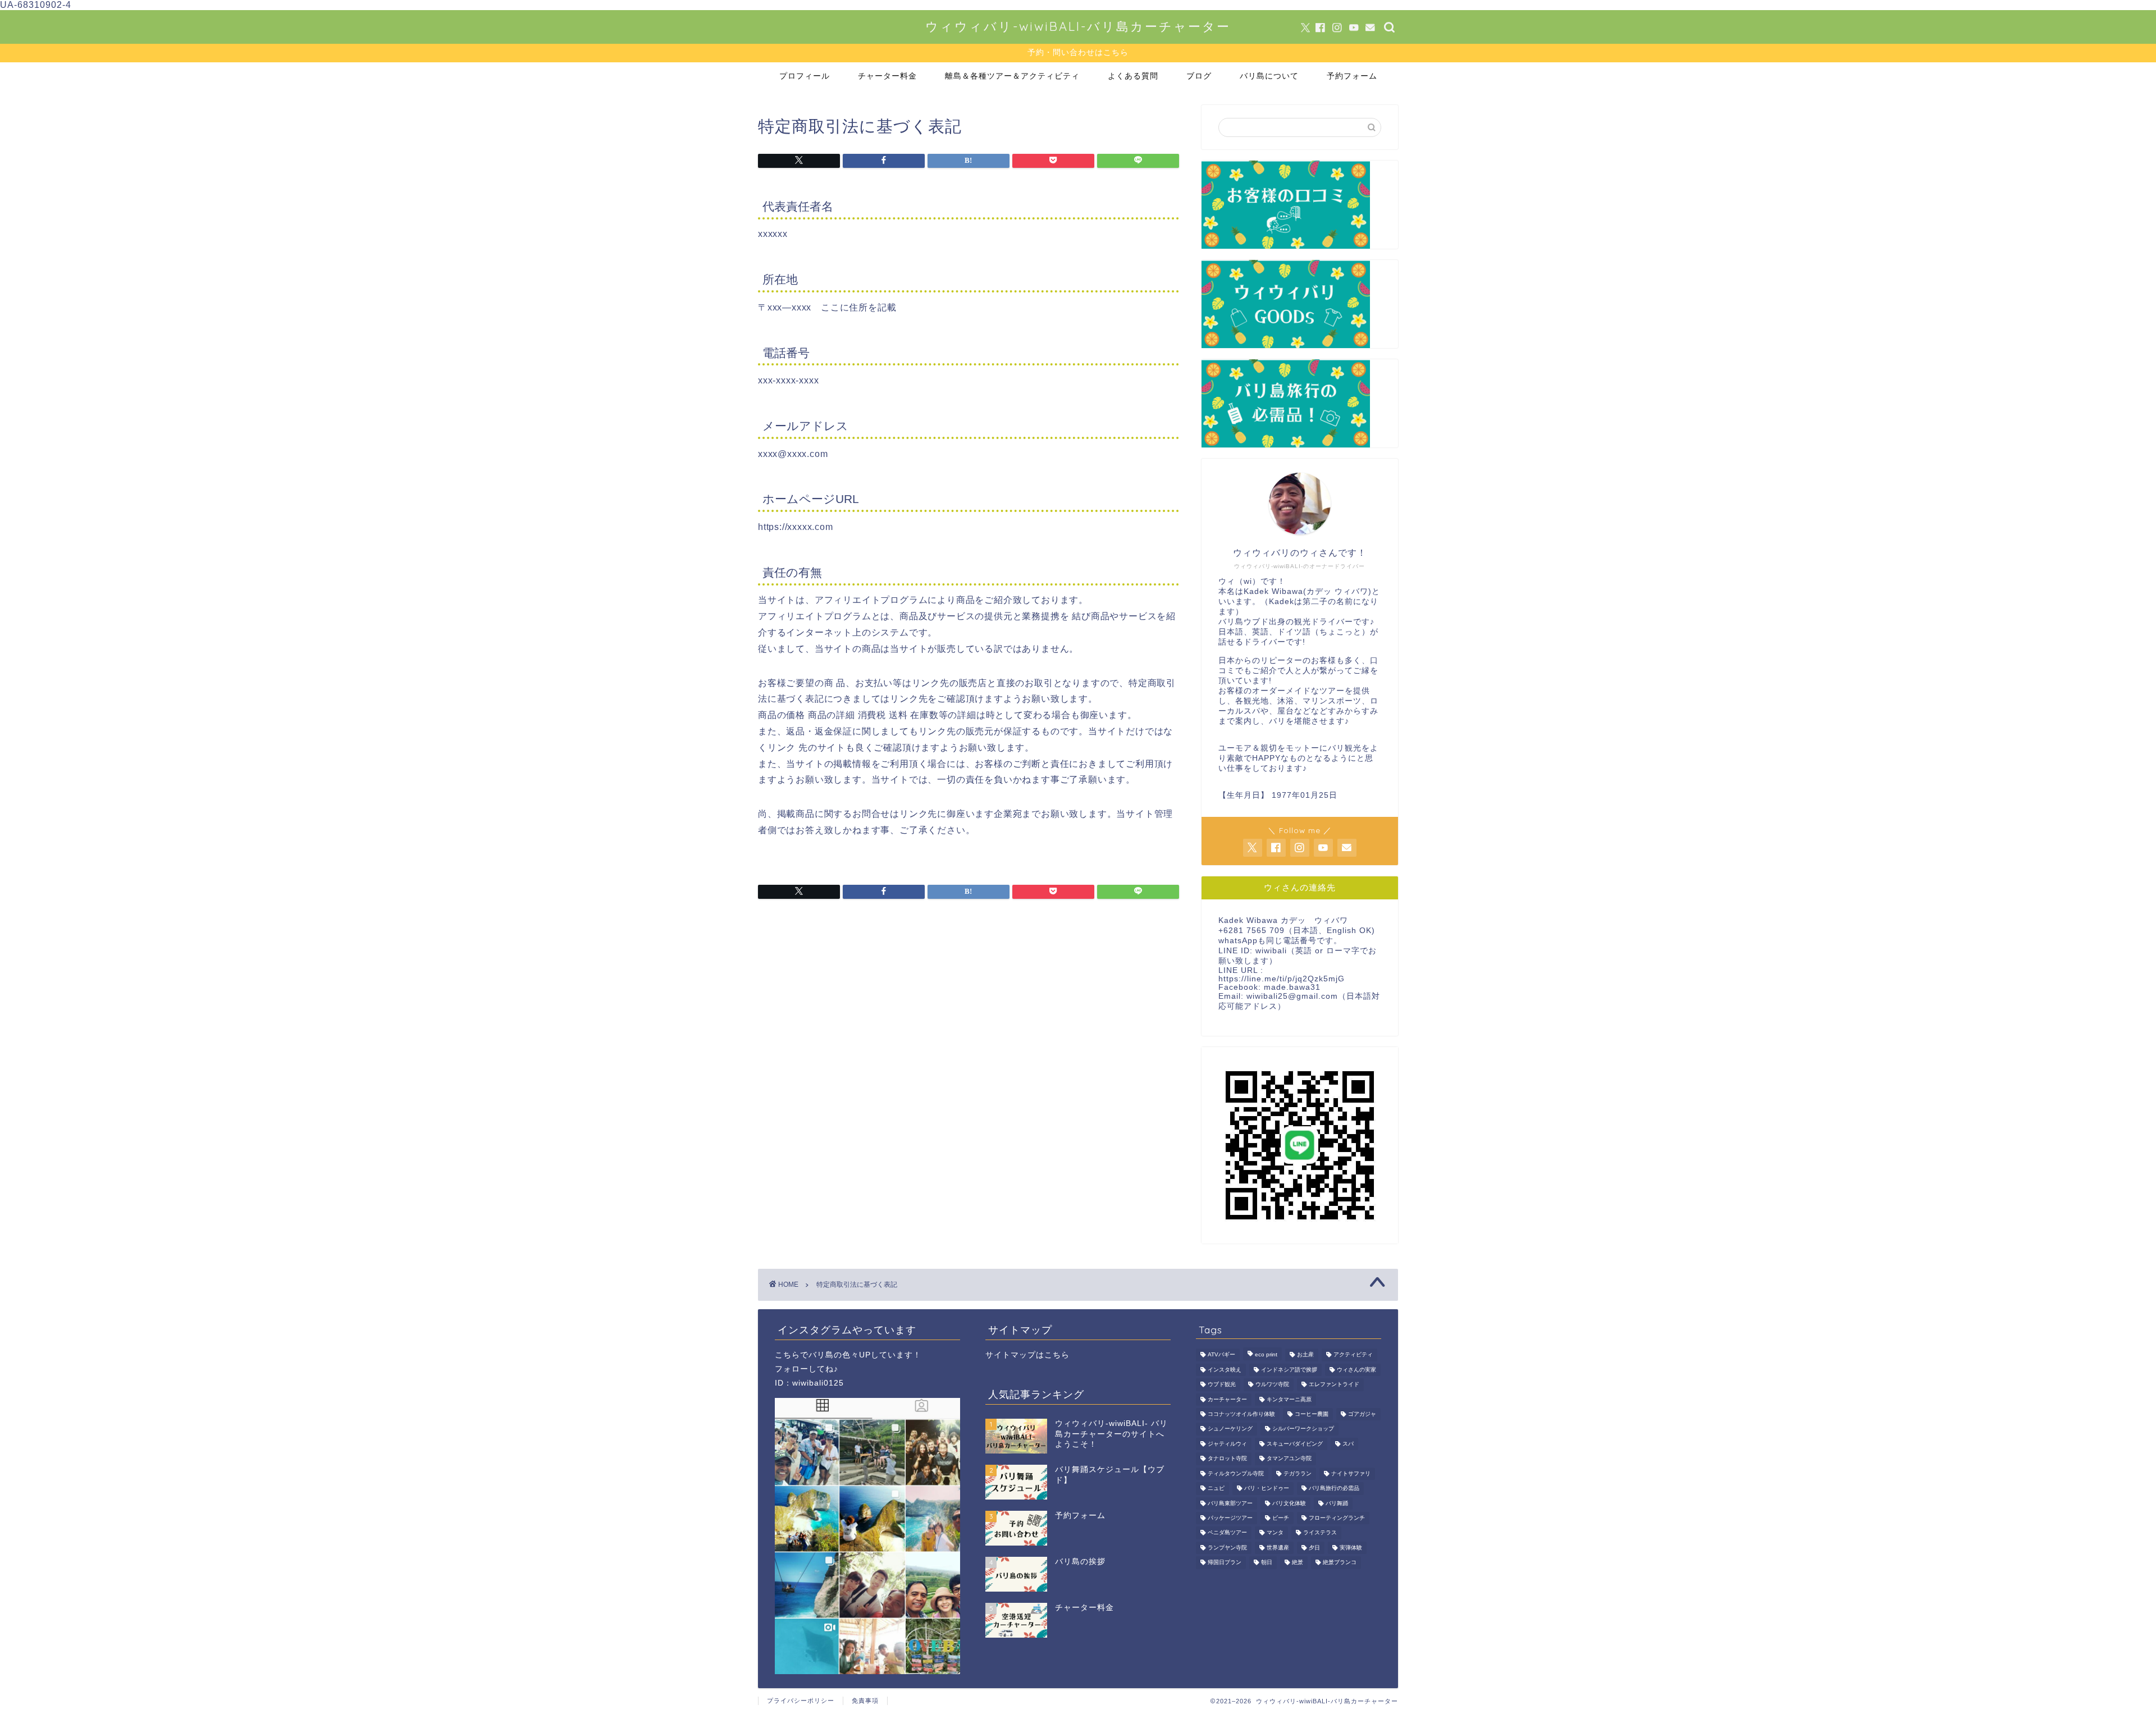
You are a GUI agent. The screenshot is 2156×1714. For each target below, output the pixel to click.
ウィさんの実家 (1356, 1370)
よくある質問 (1133, 76)
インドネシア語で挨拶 (1289, 1370)
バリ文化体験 (1289, 1503)
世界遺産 (1278, 1548)
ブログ (1199, 76)
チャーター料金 (887, 76)
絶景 (1298, 1563)
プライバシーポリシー (801, 1701)
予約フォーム (1352, 76)
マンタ (1275, 1533)
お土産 (1305, 1355)
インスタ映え (1225, 1370)
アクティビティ (1353, 1355)
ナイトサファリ (1351, 1473)
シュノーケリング (1230, 1429)
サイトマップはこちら (1027, 1355)
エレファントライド (1334, 1385)
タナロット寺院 (1227, 1459)
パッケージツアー (1230, 1518)
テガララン (1298, 1473)
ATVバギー (1221, 1355)
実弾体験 (1351, 1548)
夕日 (1314, 1548)
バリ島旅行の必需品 (1334, 1489)
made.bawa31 (1292, 987)
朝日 (1267, 1563)
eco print (1266, 1355)
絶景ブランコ (1340, 1563)
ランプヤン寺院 (1227, 1548)
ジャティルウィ (1227, 1444)
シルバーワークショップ (1303, 1429)
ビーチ (1281, 1518)
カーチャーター (1227, 1399)
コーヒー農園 (1312, 1414)
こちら (787, 1355)
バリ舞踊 (1337, 1503)
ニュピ (1216, 1489)
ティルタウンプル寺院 (1236, 1473)
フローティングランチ (1337, 1518)
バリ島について (1269, 76)
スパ (1348, 1444)
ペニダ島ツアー (1227, 1533)
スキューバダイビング (1295, 1444)
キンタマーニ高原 (1289, 1399)
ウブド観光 (1222, 1385)
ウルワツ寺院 (1272, 1385)
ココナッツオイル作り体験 (1241, 1414)
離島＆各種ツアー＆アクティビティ (1012, 76)
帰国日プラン (1225, 1563)
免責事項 (865, 1701)
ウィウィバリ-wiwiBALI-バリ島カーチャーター (1078, 26)
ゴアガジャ (1362, 1414)
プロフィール (805, 76)
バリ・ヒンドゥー (1267, 1489)
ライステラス (1320, 1533)
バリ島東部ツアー (1230, 1503)
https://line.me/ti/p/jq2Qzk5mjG (1282, 979)
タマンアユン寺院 (1289, 1459)
